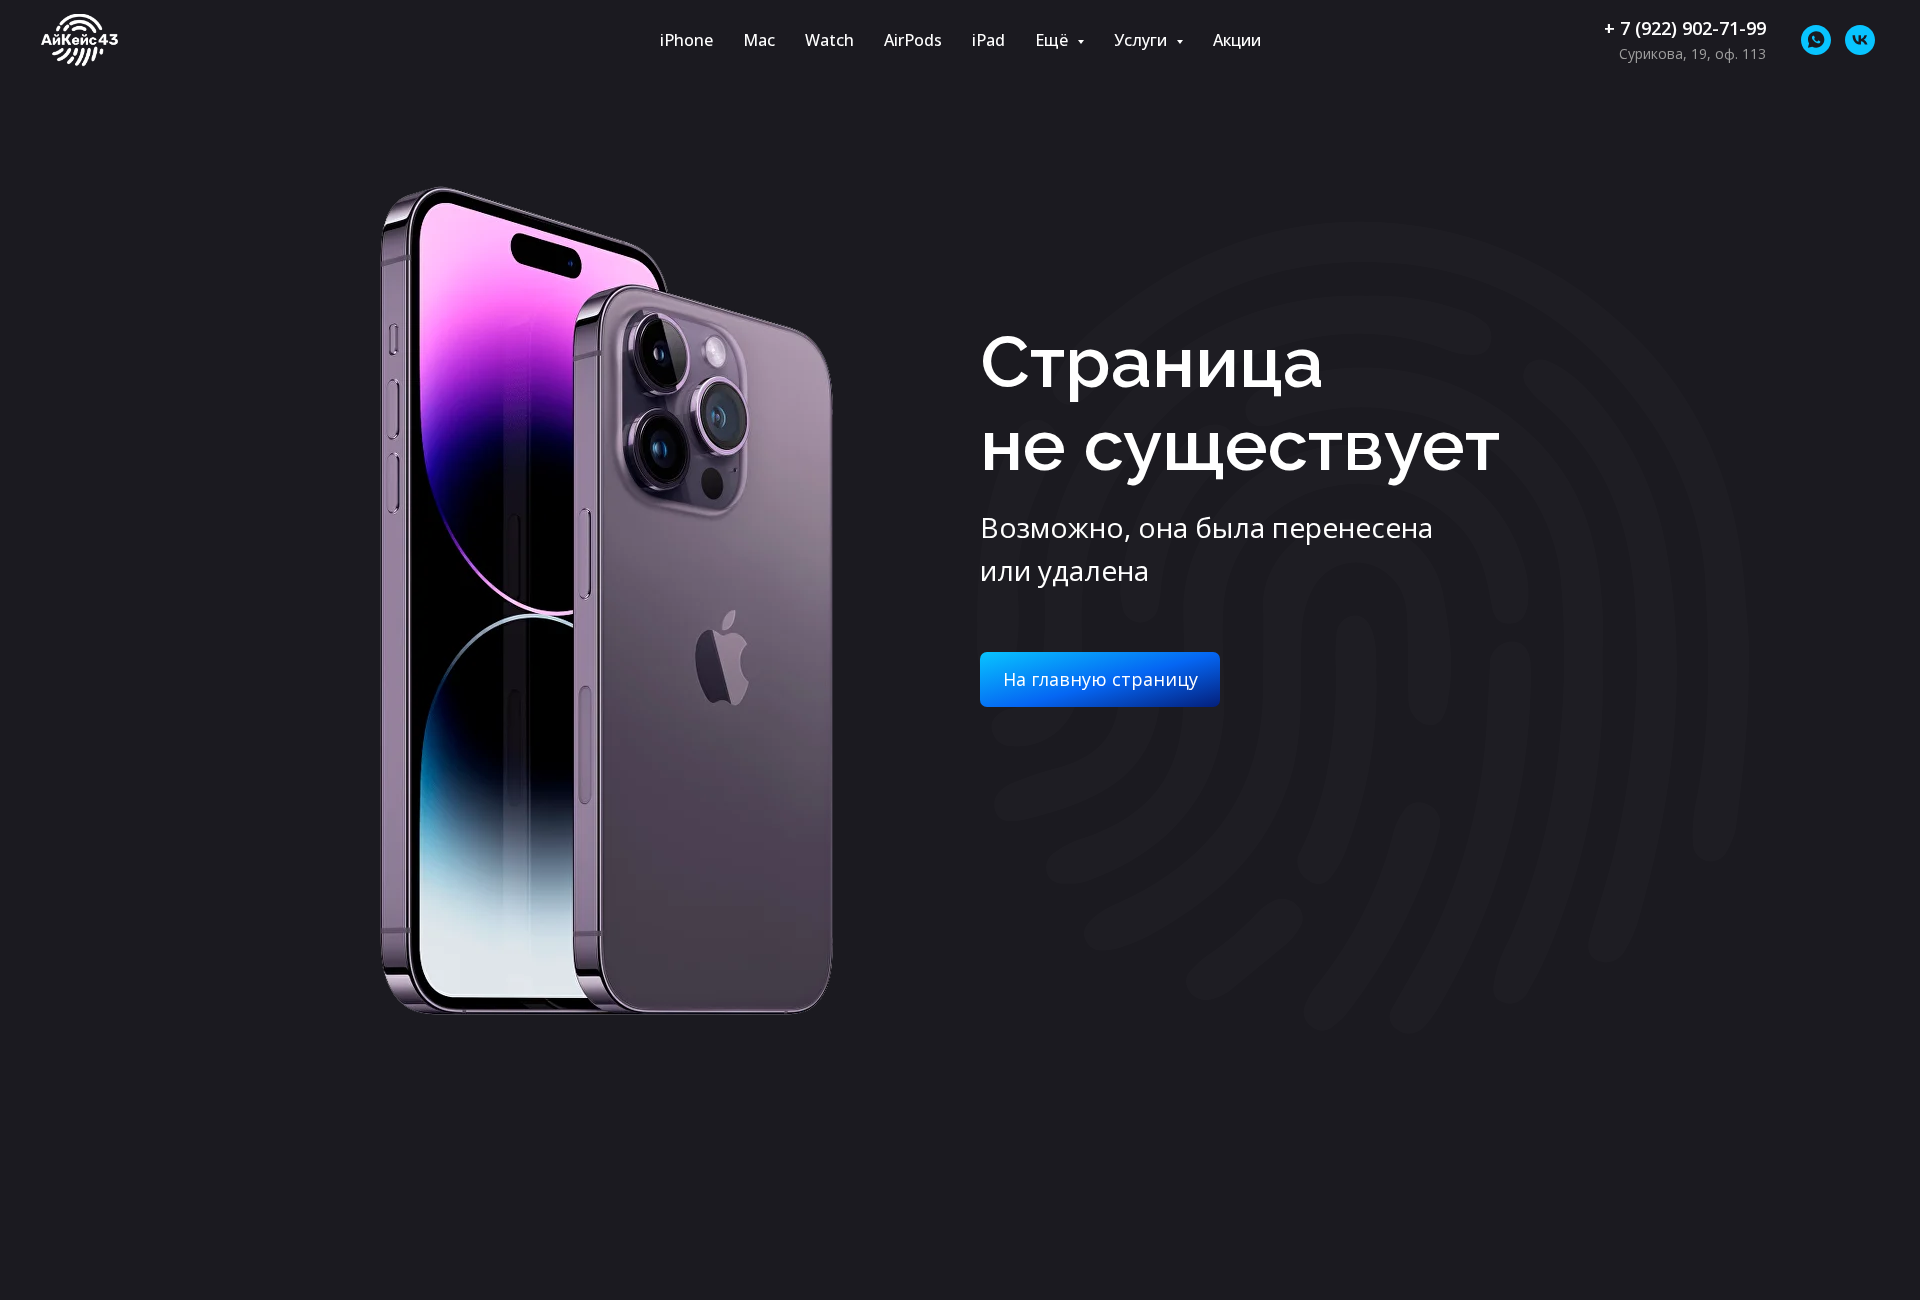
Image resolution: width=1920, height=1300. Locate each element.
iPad (988, 40)
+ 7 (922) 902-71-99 (1685, 28)
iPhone (686, 40)
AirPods (913, 40)
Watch (829, 40)
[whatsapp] (1816, 40)
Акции (1237, 40)
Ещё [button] (1053, 40)
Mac (759, 40)
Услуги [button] (1142, 40)
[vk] (1860, 40)
